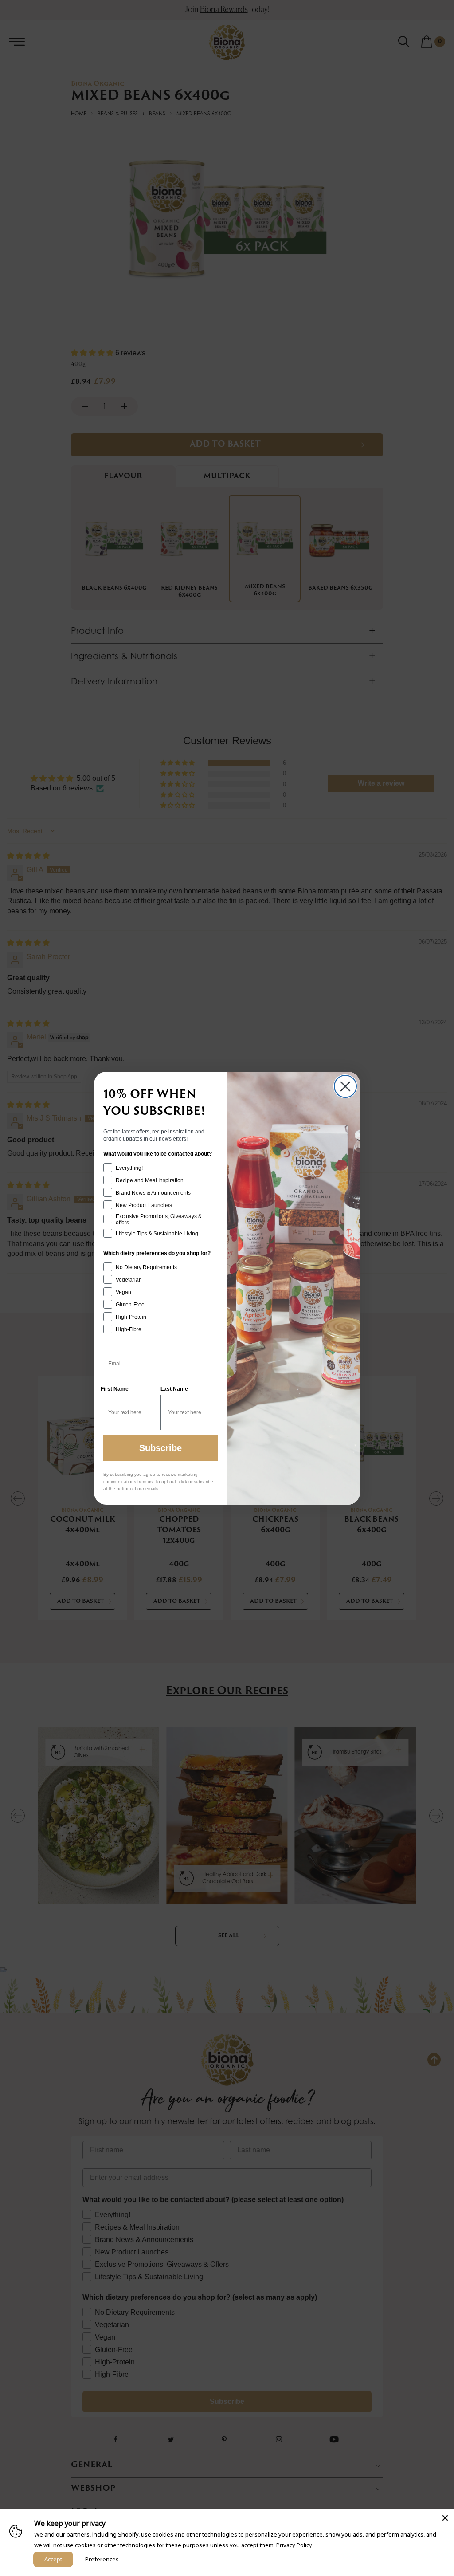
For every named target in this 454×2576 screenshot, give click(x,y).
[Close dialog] (345, 1086)
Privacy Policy (294, 2545)
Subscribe (160, 1448)
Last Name (174, 1389)
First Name (115, 1389)
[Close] (445, 2518)
